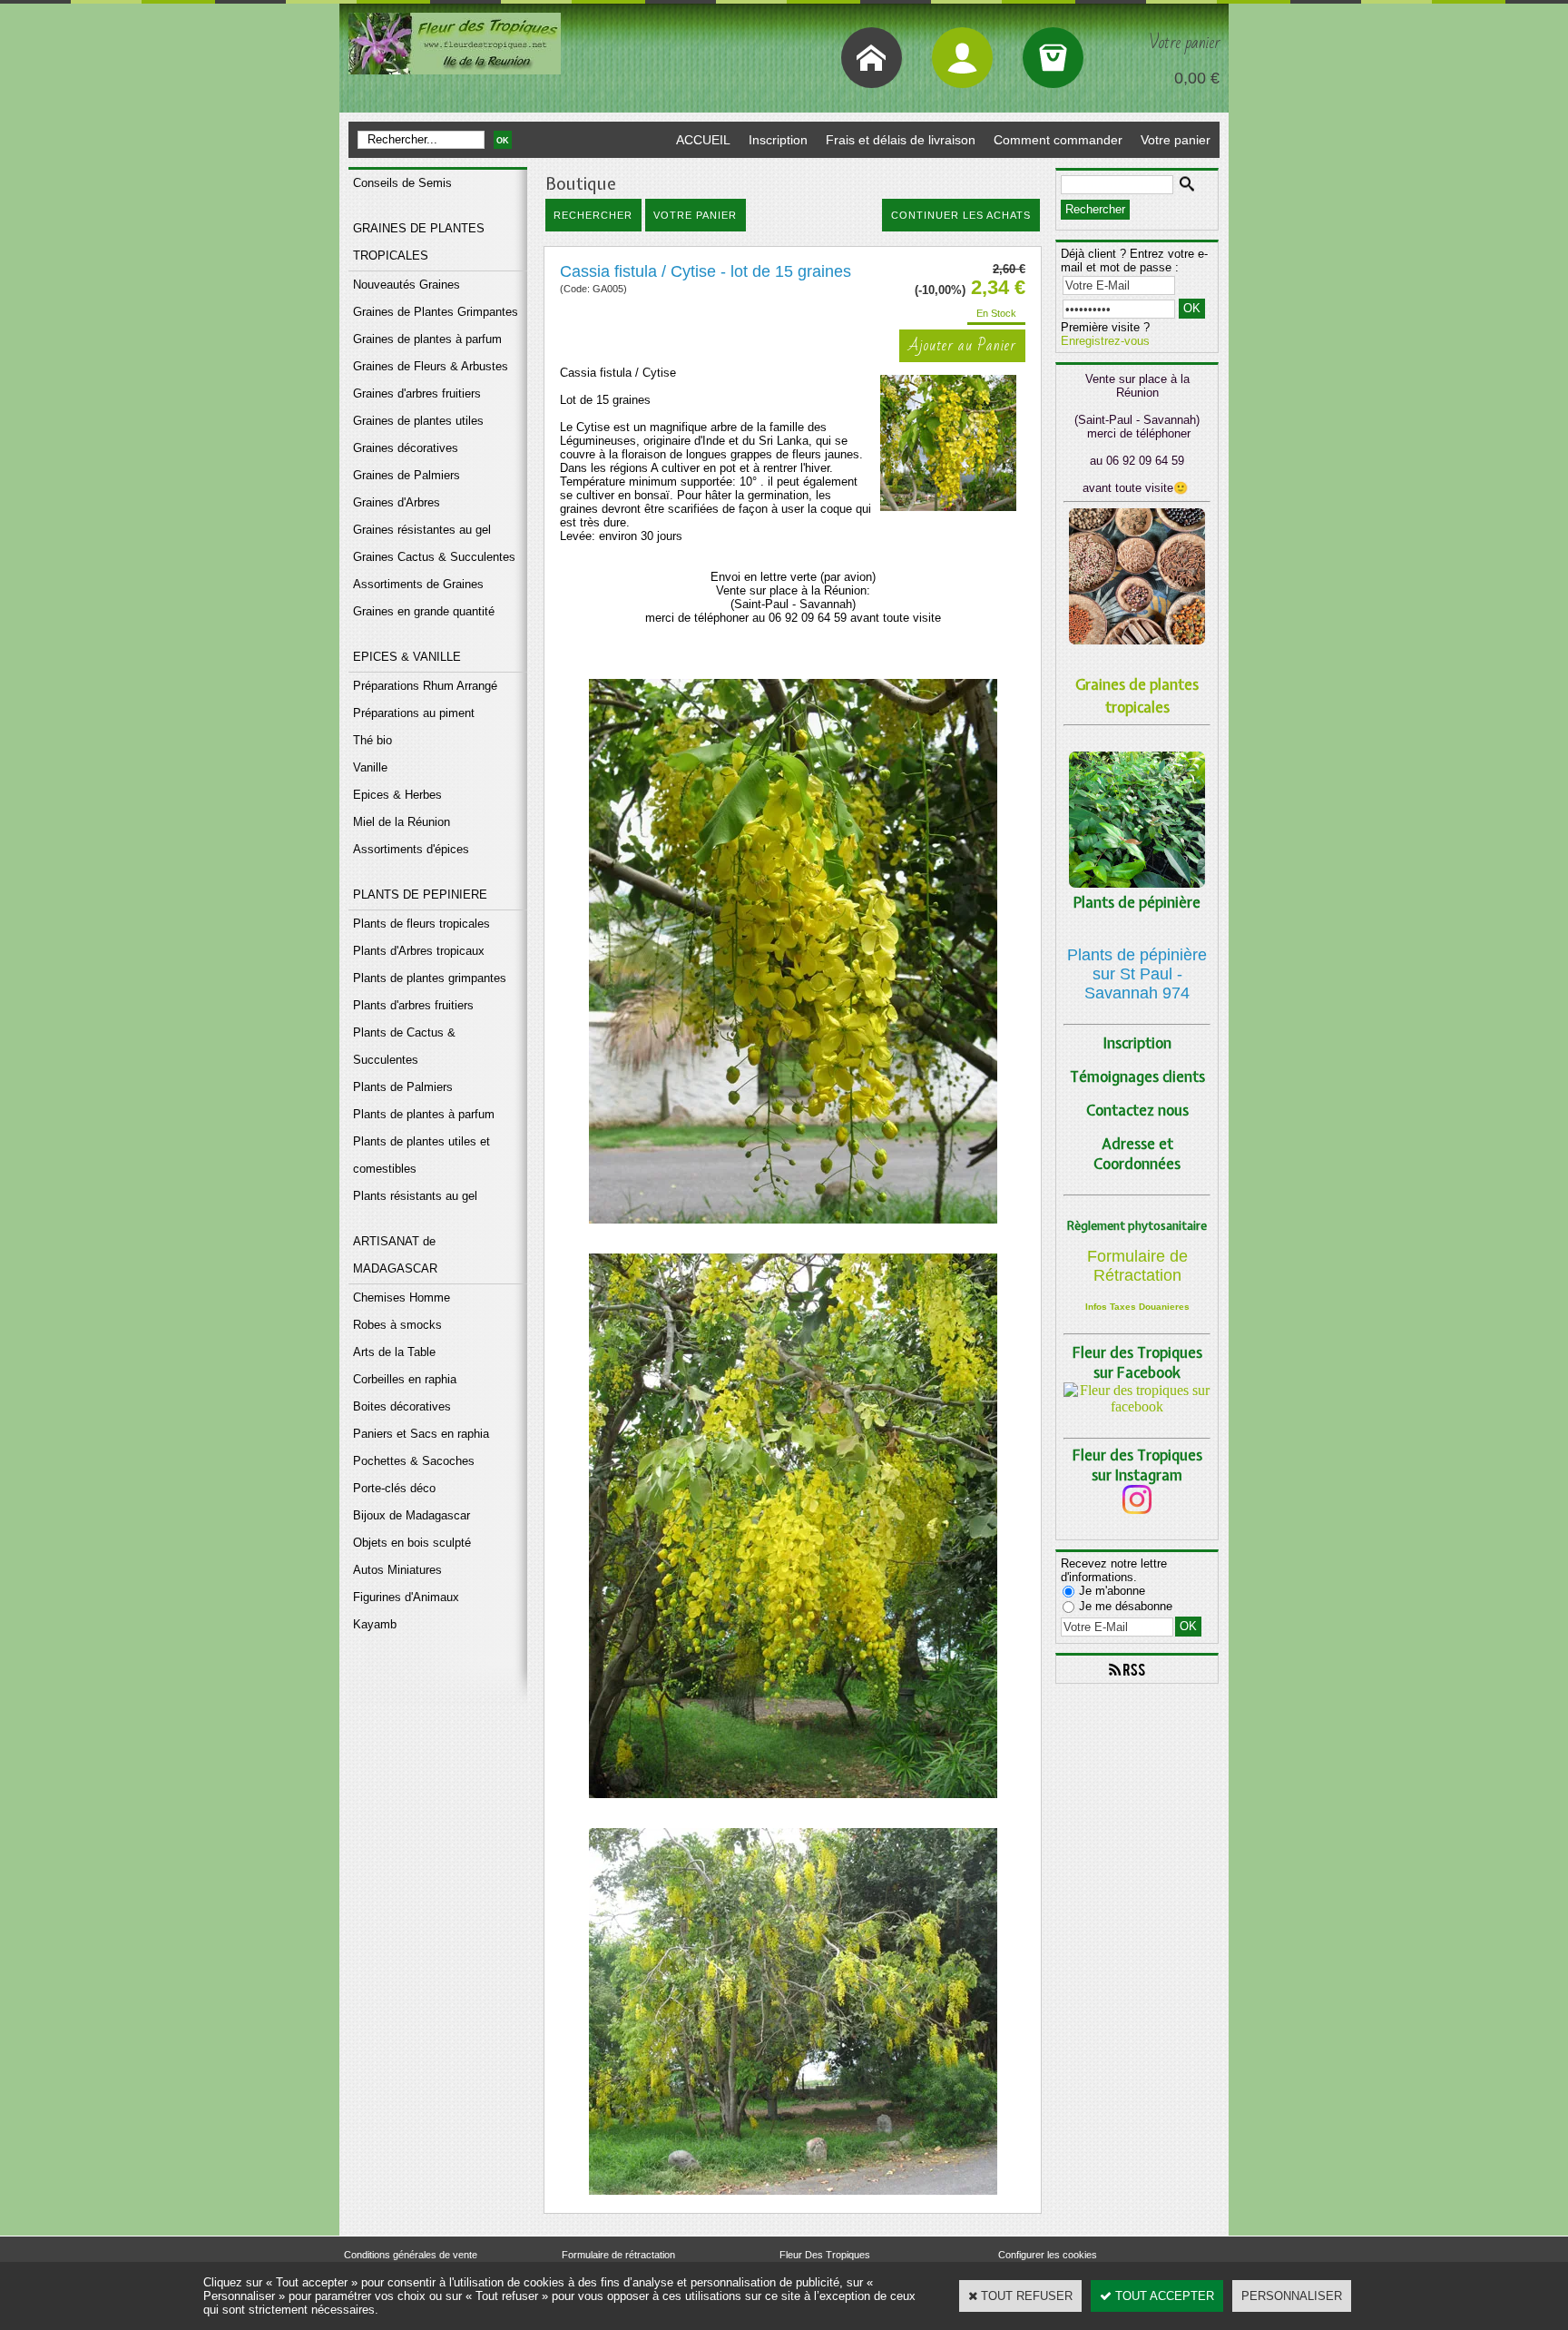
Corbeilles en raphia (405, 1379)
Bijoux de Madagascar (412, 1515)
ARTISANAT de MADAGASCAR (395, 1255)
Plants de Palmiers (403, 1087)
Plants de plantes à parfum (424, 1114)
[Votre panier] (1053, 58)
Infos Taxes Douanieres (1137, 1307)
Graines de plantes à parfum (427, 339)
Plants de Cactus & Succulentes (404, 1046)
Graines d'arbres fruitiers (417, 393)
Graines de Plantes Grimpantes (436, 312)
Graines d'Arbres (397, 502)
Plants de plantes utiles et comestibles (421, 1155)
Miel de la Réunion (402, 822)
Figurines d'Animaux (406, 1597)
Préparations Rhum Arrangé (425, 686)
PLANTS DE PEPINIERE (420, 895)
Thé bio (372, 740)
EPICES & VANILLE (407, 657)
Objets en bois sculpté (412, 1543)
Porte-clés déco (394, 1488)
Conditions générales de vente (411, 2255)
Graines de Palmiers (407, 475)
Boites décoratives (402, 1406)
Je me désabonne (1126, 1606)
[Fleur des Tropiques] (1137, 1406)
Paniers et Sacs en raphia (421, 1434)
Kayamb (375, 1624)
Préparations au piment (414, 713)
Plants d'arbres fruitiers (413, 1005)
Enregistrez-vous (1105, 341)
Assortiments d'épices (411, 849)
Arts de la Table (394, 1352)
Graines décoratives (406, 448)
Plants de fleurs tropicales (421, 924)
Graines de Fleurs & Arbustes (431, 366)
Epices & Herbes (397, 795)
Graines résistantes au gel (422, 530)
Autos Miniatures (397, 1570)
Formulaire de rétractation (618, 2255)
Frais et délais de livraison (901, 140)
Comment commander (1058, 140)
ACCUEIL (703, 140)
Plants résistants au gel (415, 1196)
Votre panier (1176, 140)
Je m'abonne (1112, 1591)
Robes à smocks (397, 1325)
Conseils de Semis (402, 183)
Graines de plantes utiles (418, 421)
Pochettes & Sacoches (414, 1461)
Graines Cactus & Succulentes (434, 557)
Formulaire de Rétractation (1137, 1266)
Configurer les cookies (1048, 2255)
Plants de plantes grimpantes (430, 978)
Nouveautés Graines (407, 285)
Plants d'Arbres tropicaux (419, 951)
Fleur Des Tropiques (825, 2255)
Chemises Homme (402, 1298)
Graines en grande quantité (424, 611)
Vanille (370, 767)
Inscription (778, 140)
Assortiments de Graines (418, 584)
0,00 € (1197, 78)
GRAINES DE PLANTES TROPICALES (419, 242)
